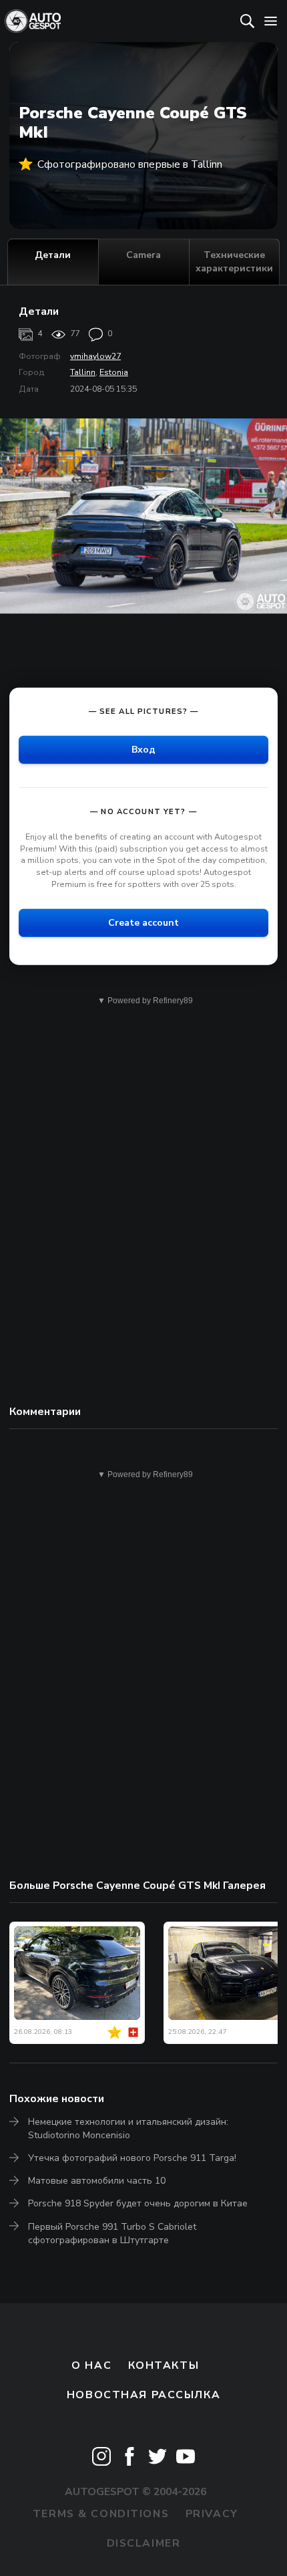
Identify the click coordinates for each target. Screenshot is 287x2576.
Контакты (164, 2365)
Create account (143, 923)
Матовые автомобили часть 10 (97, 2181)
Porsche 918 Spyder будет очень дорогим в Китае (138, 2203)
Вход (143, 750)
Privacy (212, 2514)
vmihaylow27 (95, 356)
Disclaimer (144, 2543)
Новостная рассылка (143, 2395)
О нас (91, 2365)
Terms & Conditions (101, 2514)
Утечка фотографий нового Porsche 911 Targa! (132, 2158)
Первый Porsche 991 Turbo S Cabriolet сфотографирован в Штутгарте (112, 2233)
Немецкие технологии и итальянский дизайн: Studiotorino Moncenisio (128, 2129)
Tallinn (83, 372)
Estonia (114, 372)
